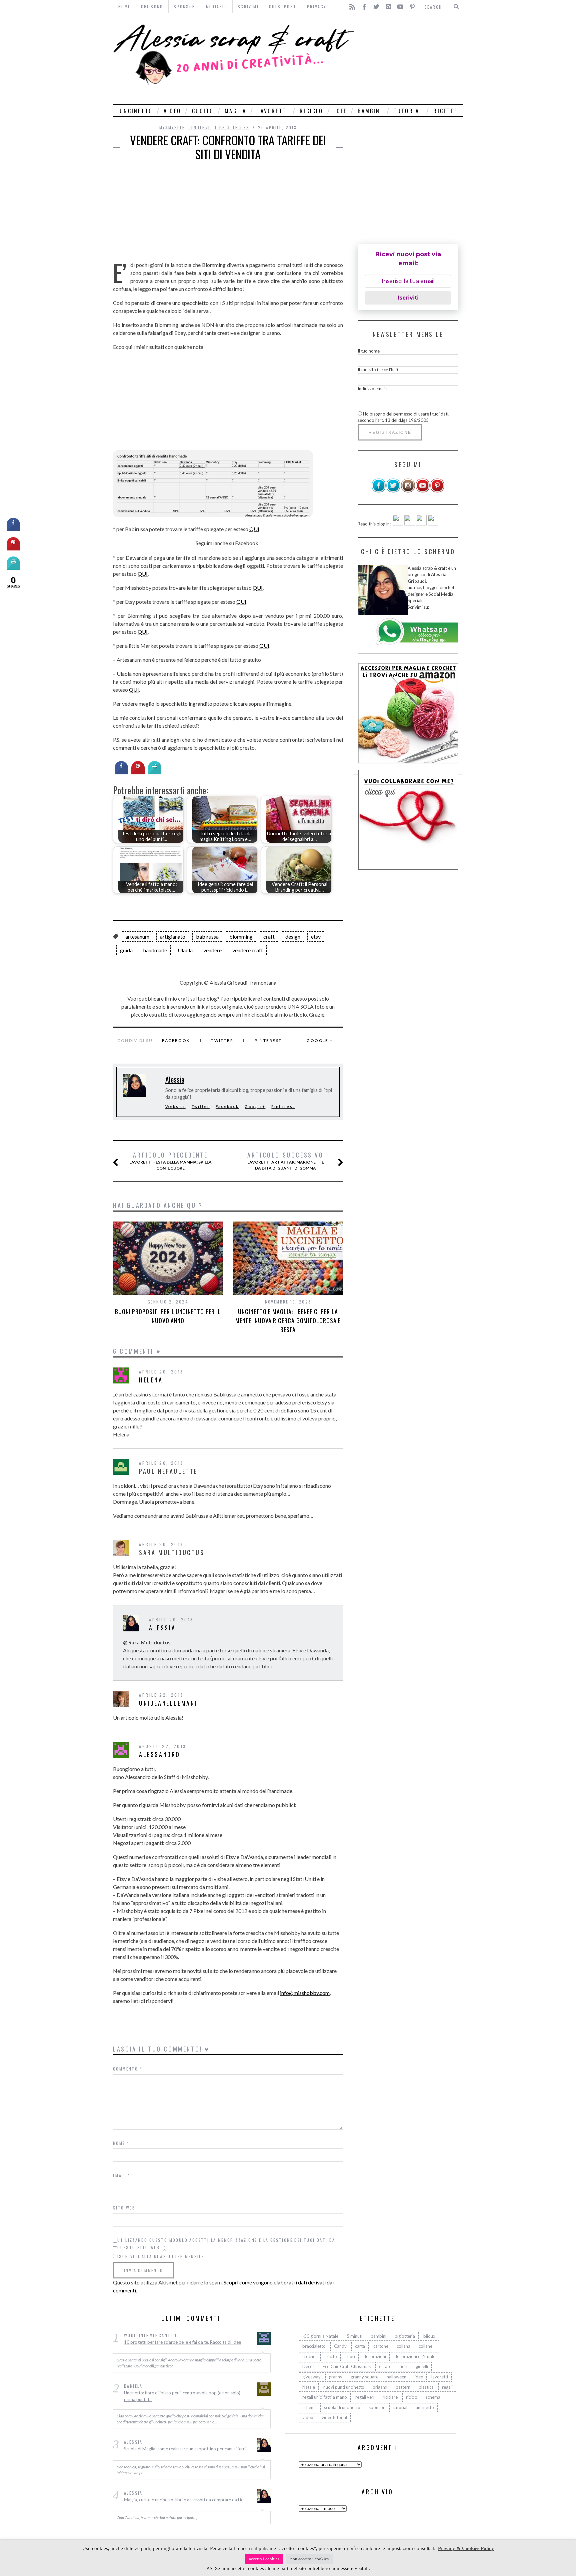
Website (175, 1106)
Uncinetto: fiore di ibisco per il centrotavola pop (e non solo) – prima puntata (184, 2396)
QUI (254, 529)
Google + (320, 1040)
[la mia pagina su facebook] (379, 491)
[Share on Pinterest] (138, 772)
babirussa (207, 936)
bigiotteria (405, 2336)
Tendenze (199, 127)
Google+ (255, 1106)
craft (269, 936)
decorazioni (375, 2356)
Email (122, 2175)
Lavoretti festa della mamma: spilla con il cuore (170, 1161)
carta (360, 2346)
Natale (309, 2387)
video (172, 111)
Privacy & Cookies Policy (466, 2548)
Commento (128, 2069)
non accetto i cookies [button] (309, 2559)
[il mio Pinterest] (437, 491)
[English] (398, 524)
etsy (316, 936)
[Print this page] (155, 772)
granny (336, 2377)
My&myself (172, 127)
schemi (309, 2407)
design (293, 936)
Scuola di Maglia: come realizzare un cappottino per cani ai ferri (185, 2449)
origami (380, 2387)
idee (341, 111)
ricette (445, 111)
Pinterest (268, 1040)
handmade (155, 950)
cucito (203, 111)
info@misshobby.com (305, 1993)
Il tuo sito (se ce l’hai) (378, 370)
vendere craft (248, 950)
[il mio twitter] (393, 491)
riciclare (390, 2397)
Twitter (222, 1040)
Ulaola (185, 950)
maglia (235, 111)
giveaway (311, 2377)
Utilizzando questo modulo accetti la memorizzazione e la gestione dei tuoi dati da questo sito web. (226, 2244)
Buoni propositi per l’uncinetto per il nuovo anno (168, 1316)
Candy (340, 2346)
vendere (212, 950)
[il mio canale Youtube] (423, 491)
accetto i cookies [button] (264, 2559)
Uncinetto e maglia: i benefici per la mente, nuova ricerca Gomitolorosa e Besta (288, 1320)
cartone (381, 2346)
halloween (396, 2377)
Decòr (308, 2366)
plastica (426, 2387)
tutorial (408, 111)
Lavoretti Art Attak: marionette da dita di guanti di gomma (286, 1161)
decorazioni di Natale (415, 2356)
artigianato (173, 936)
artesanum (137, 936)
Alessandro (160, 1754)
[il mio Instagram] (408, 491)
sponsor (377, 2407)
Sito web (124, 2208)
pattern (403, 2387)
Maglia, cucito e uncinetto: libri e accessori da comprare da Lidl (184, 2500)
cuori (350, 2356)
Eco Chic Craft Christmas (347, 2366)
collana (403, 2346)
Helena (151, 1380)
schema (433, 2397)
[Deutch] (410, 524)
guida (126, 950)
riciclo (311, 111)
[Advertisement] (410, 59)
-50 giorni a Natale (320, 2336)
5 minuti (354, 2336)
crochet (310, 2356)
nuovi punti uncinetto (344, 2387)
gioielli (422, 2366)
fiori (403, 2366)
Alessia (175, 1079)
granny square (364, 2377)
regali (447, 2387)
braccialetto (314, 2346)
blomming (241, 936)
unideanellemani (168, 1703)
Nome (121, 2143)
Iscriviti (408, 298)
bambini (370, 111)
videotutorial (334, 2417)
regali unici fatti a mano (325, 2397)
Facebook (176, 1040)
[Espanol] (421, 524)
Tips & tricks (232, 127)
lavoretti (273, 111)
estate (385, 2366)
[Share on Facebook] (121, 772)
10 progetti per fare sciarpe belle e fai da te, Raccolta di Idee (182, 2342)
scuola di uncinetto (342, 2407)
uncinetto (136, 111)
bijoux (429, 2336)
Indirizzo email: (372, 389)
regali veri (365, 2397)
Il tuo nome (369, 351)
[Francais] (433, 524)
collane (425, 2346)
